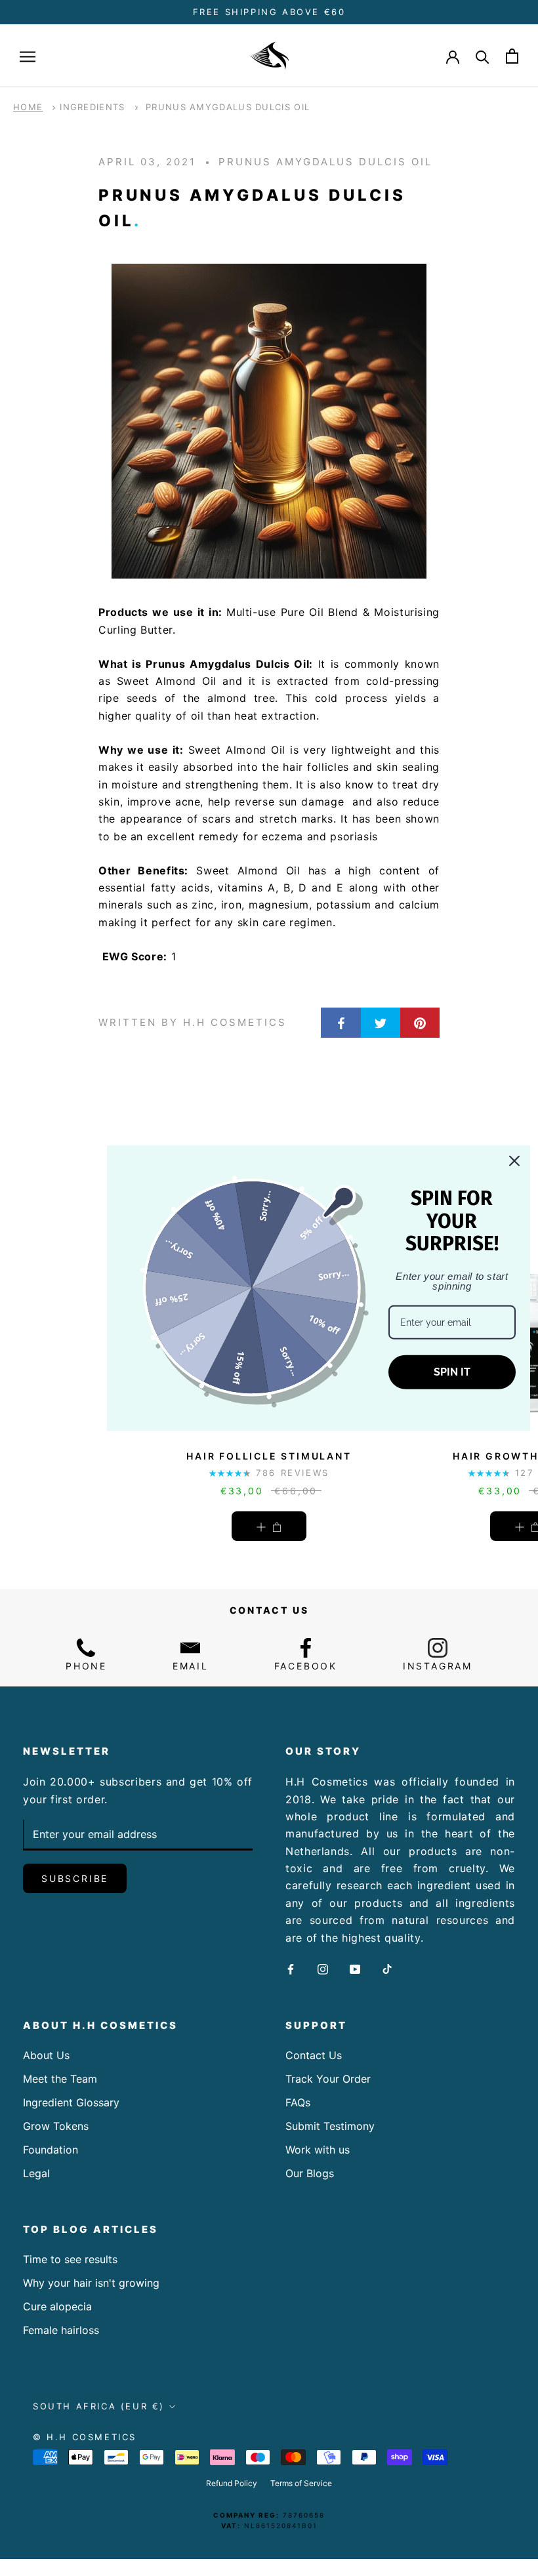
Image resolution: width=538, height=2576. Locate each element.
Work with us (318, 2150)
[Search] (483, 56)
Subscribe (75, 1878)
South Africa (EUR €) (99, 2406)
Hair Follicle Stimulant (269, 1456)
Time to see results (70, 2259)
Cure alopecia (57, 2306)
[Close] (514, 1160)
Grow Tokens (56, 2126)
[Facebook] (291, 1968)
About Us (46, 2055)
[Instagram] (323, 1968)
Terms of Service (301, 2483)
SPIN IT (452, 1372)
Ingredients (92, 107)
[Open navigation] (28, 56)
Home (28, 107)
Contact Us (314, 2055)
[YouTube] (355, 1968)
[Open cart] (512, 56)
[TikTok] (387, 1968)
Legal (36, 2173)
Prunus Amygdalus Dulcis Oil (228, 107)
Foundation (51, 2150)
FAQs (298, 2102)
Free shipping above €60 (269, 12)
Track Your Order (328, 2079)
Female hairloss (61, 2330)
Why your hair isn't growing (91, 2283)
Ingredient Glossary (71, 2102)
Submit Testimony (330, 2126)
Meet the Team (60, 2079)
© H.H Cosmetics (85, 2437)
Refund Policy (232, 2483)
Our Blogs (310, 2173)
